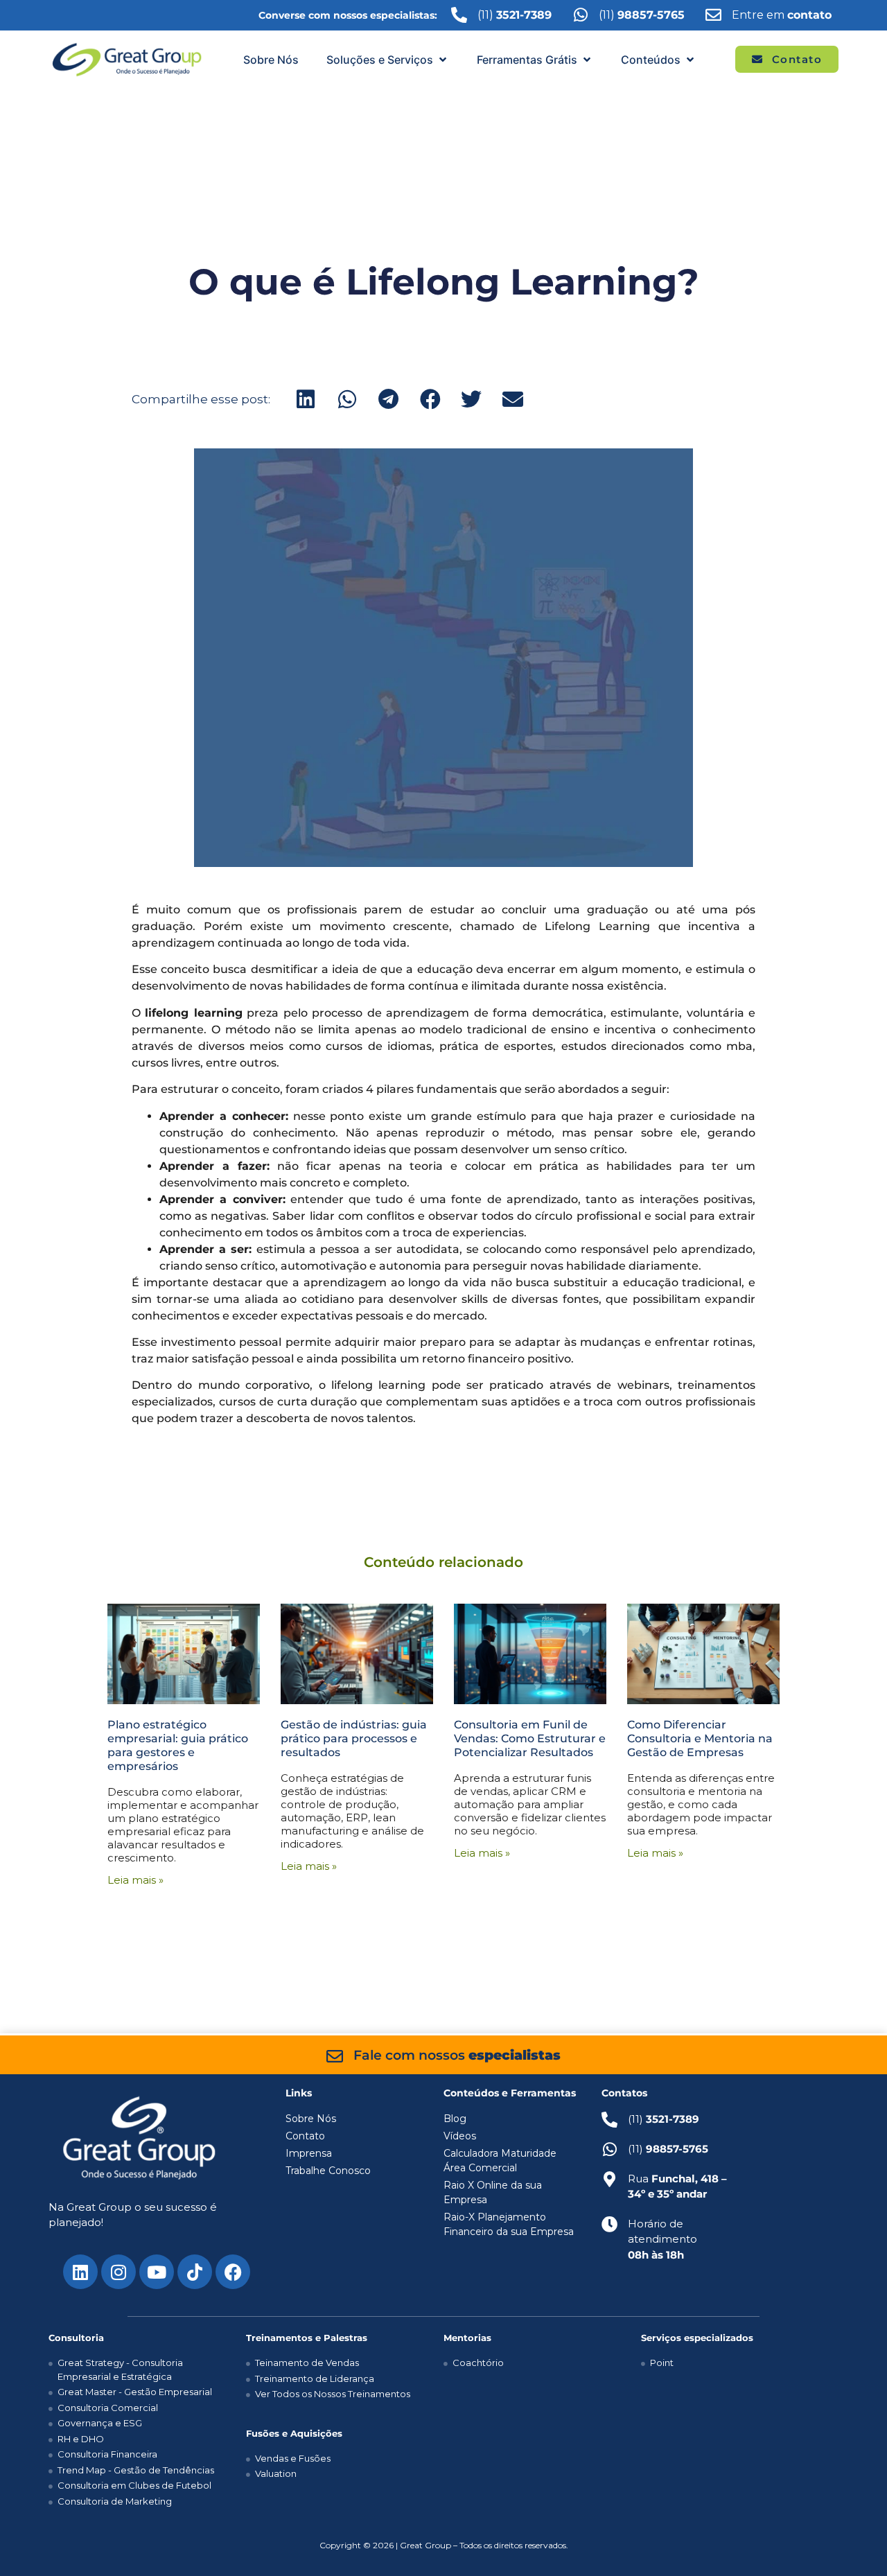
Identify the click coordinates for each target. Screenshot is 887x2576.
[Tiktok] (195, 2272)
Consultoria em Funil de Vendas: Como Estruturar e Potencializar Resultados (530, 1738)
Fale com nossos (457, 2055)
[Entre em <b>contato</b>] (713, 15)
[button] (388, 60)
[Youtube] (157, 2272)
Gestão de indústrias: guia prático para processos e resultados (354, 1738)
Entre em (782, 15)
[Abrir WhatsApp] (852, 2541)
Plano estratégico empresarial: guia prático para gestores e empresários (178, 1745)
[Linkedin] (80, 2272)
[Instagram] (118, 2272)
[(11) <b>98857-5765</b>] (580, 15)
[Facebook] (233, 2272)
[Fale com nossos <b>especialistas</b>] (335, 2056)
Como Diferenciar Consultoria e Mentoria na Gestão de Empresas (700, 1738)
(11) (642, 15)
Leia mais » (135, 1880)
